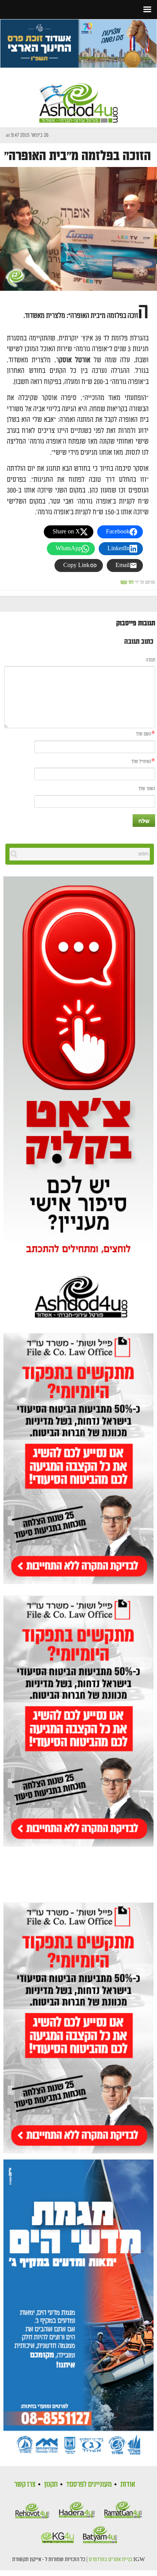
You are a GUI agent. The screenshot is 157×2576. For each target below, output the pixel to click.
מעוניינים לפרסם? (89, 2484)
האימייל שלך (141, 762)
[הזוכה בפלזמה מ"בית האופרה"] (78, 229)
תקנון (51, 2484)
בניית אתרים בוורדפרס (111, 2560)
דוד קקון (127, 582)
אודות (128, 2484)
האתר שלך (147, 789)
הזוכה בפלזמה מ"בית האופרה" (78, 156)
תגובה (151, 660)
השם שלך (143, 734)
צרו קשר (25, 2484)
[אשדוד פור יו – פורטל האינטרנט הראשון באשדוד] (78, 96)
